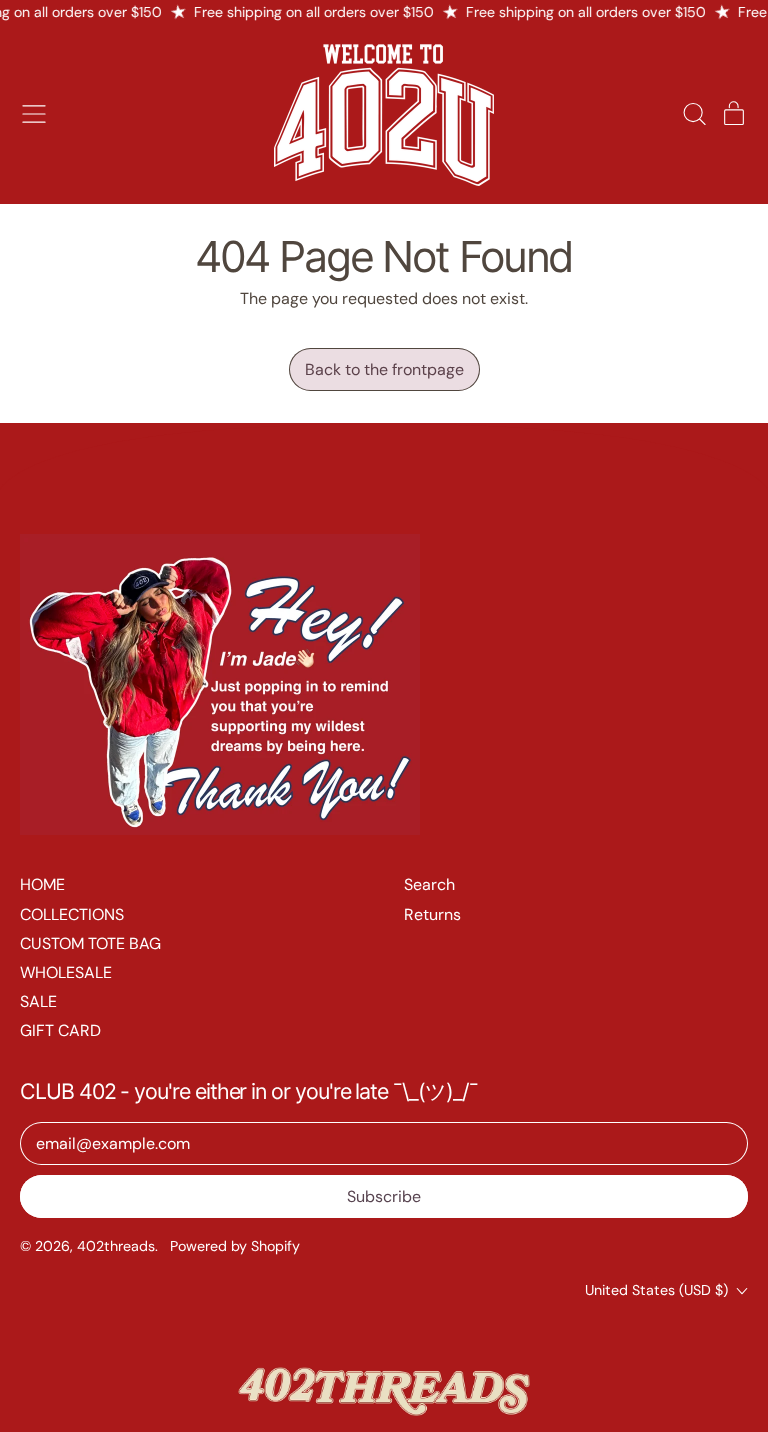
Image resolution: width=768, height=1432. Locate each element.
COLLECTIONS (72, 914)
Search (429, 884)
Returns (432, 914)
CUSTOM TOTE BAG (90, 943)
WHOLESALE (66, 972)
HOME (42, 884)
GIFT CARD (60, 1030)
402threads (116, 1246)
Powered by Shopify (235, 1246)
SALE (38, 1001)
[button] (694, 114)
